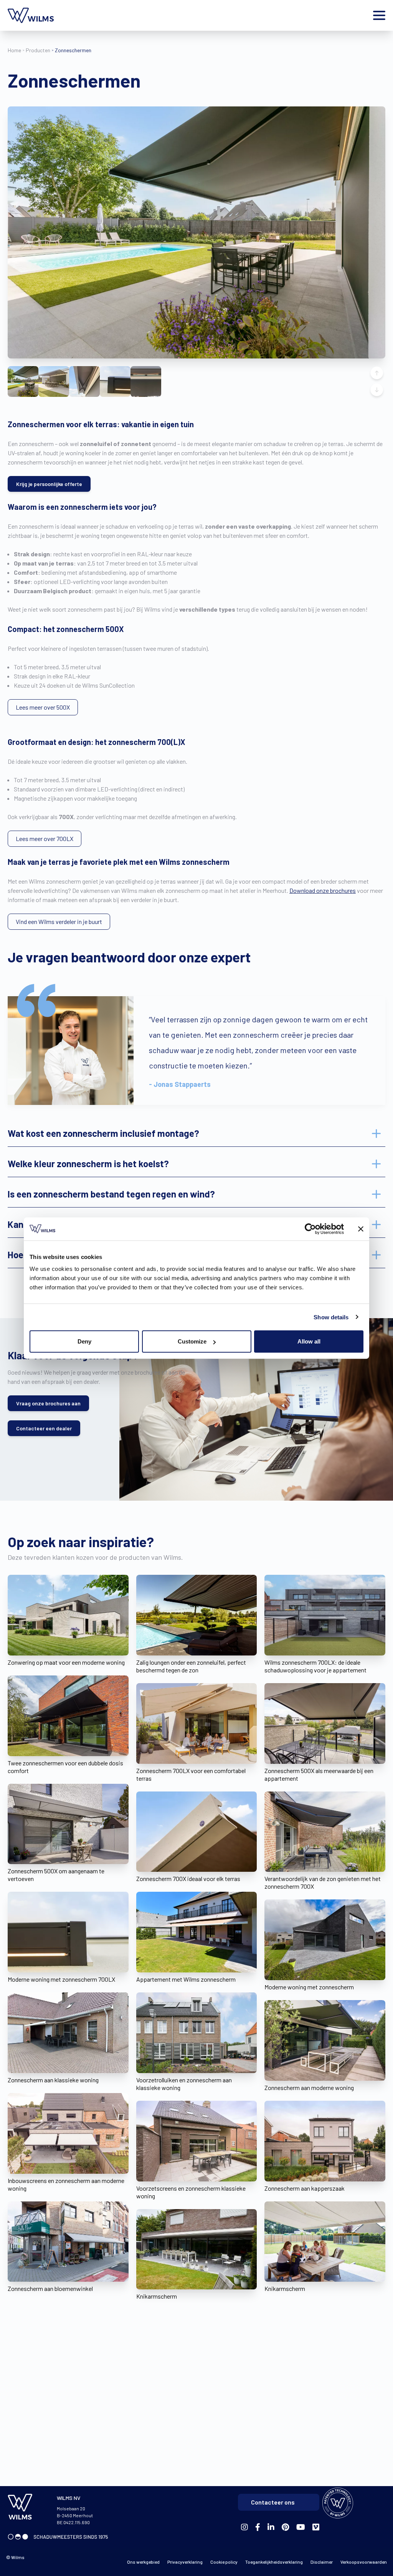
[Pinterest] (285, 2527)
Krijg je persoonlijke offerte (49, 484)
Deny (84, 1341)
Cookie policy (224, 2562)
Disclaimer (322, 2562)
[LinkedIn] (271, 2527)
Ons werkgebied (143, 2562)
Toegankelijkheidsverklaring (274, 2562)
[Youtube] (301, 2527)
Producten (38, 50)
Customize (192, 1341)
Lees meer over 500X (43, 707)
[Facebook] (244, 2527)
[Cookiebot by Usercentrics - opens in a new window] (310, 1229)
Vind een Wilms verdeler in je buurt (59, 921)
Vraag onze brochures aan (48, 1403)
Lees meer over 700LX (45, 838)
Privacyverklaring (185, 2562)
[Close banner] (361, 1229)
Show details (331, 1317)
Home (14, 50)
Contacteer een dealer (44, 1428)
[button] (23, 382)
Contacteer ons (273, 2502)
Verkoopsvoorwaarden (364, 2562)
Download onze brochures (323, 890)
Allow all (309, 1341)
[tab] (196, 1133)
